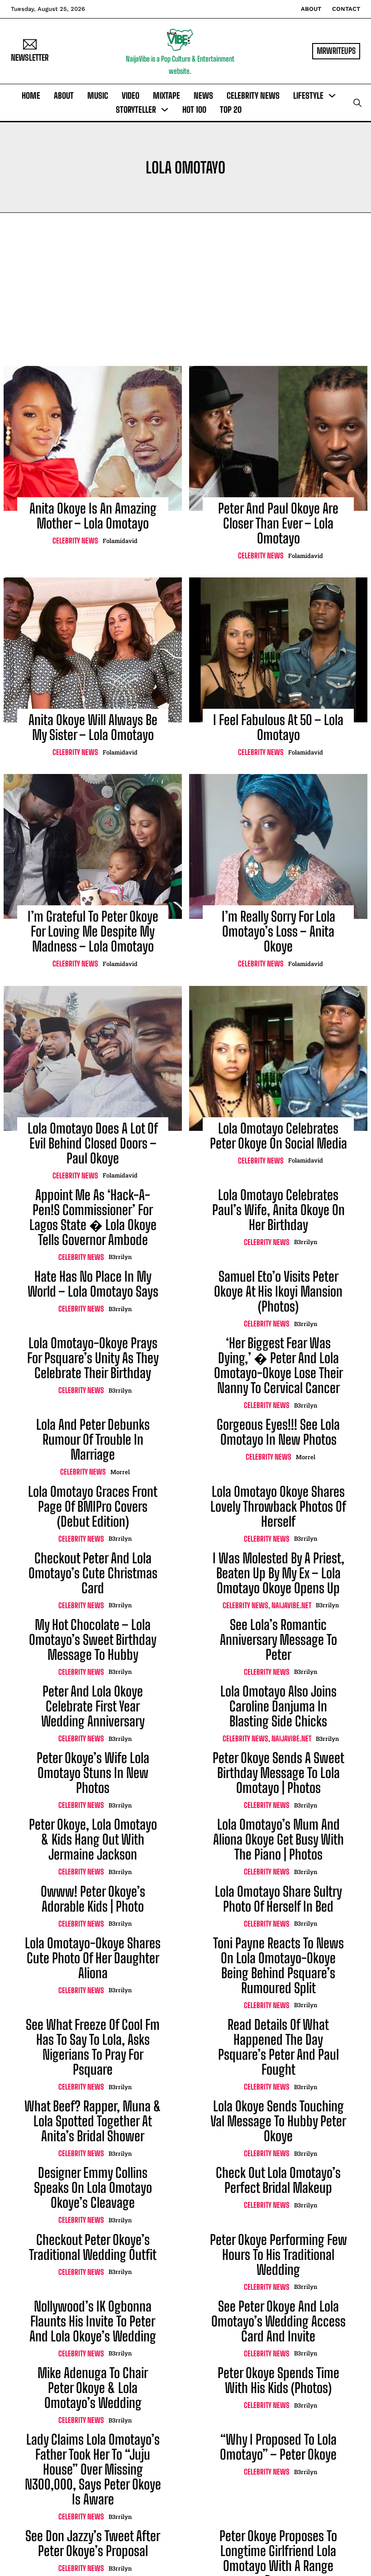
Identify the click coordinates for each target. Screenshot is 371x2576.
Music (98, 96)
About (311, 9)
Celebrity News (253, 96)
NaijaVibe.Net (291, 1605)
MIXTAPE (166, 96)
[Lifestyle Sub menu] (332, 96)
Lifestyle (308, 96)
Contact (346, 9)
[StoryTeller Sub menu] (165, 110)
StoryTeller (136, 110)
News (203, 96)
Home (31, 96)
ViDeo (131, 96)
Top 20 (231, 110)
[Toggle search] (357, 103)
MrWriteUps (336, 51)
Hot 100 (194, 110)
